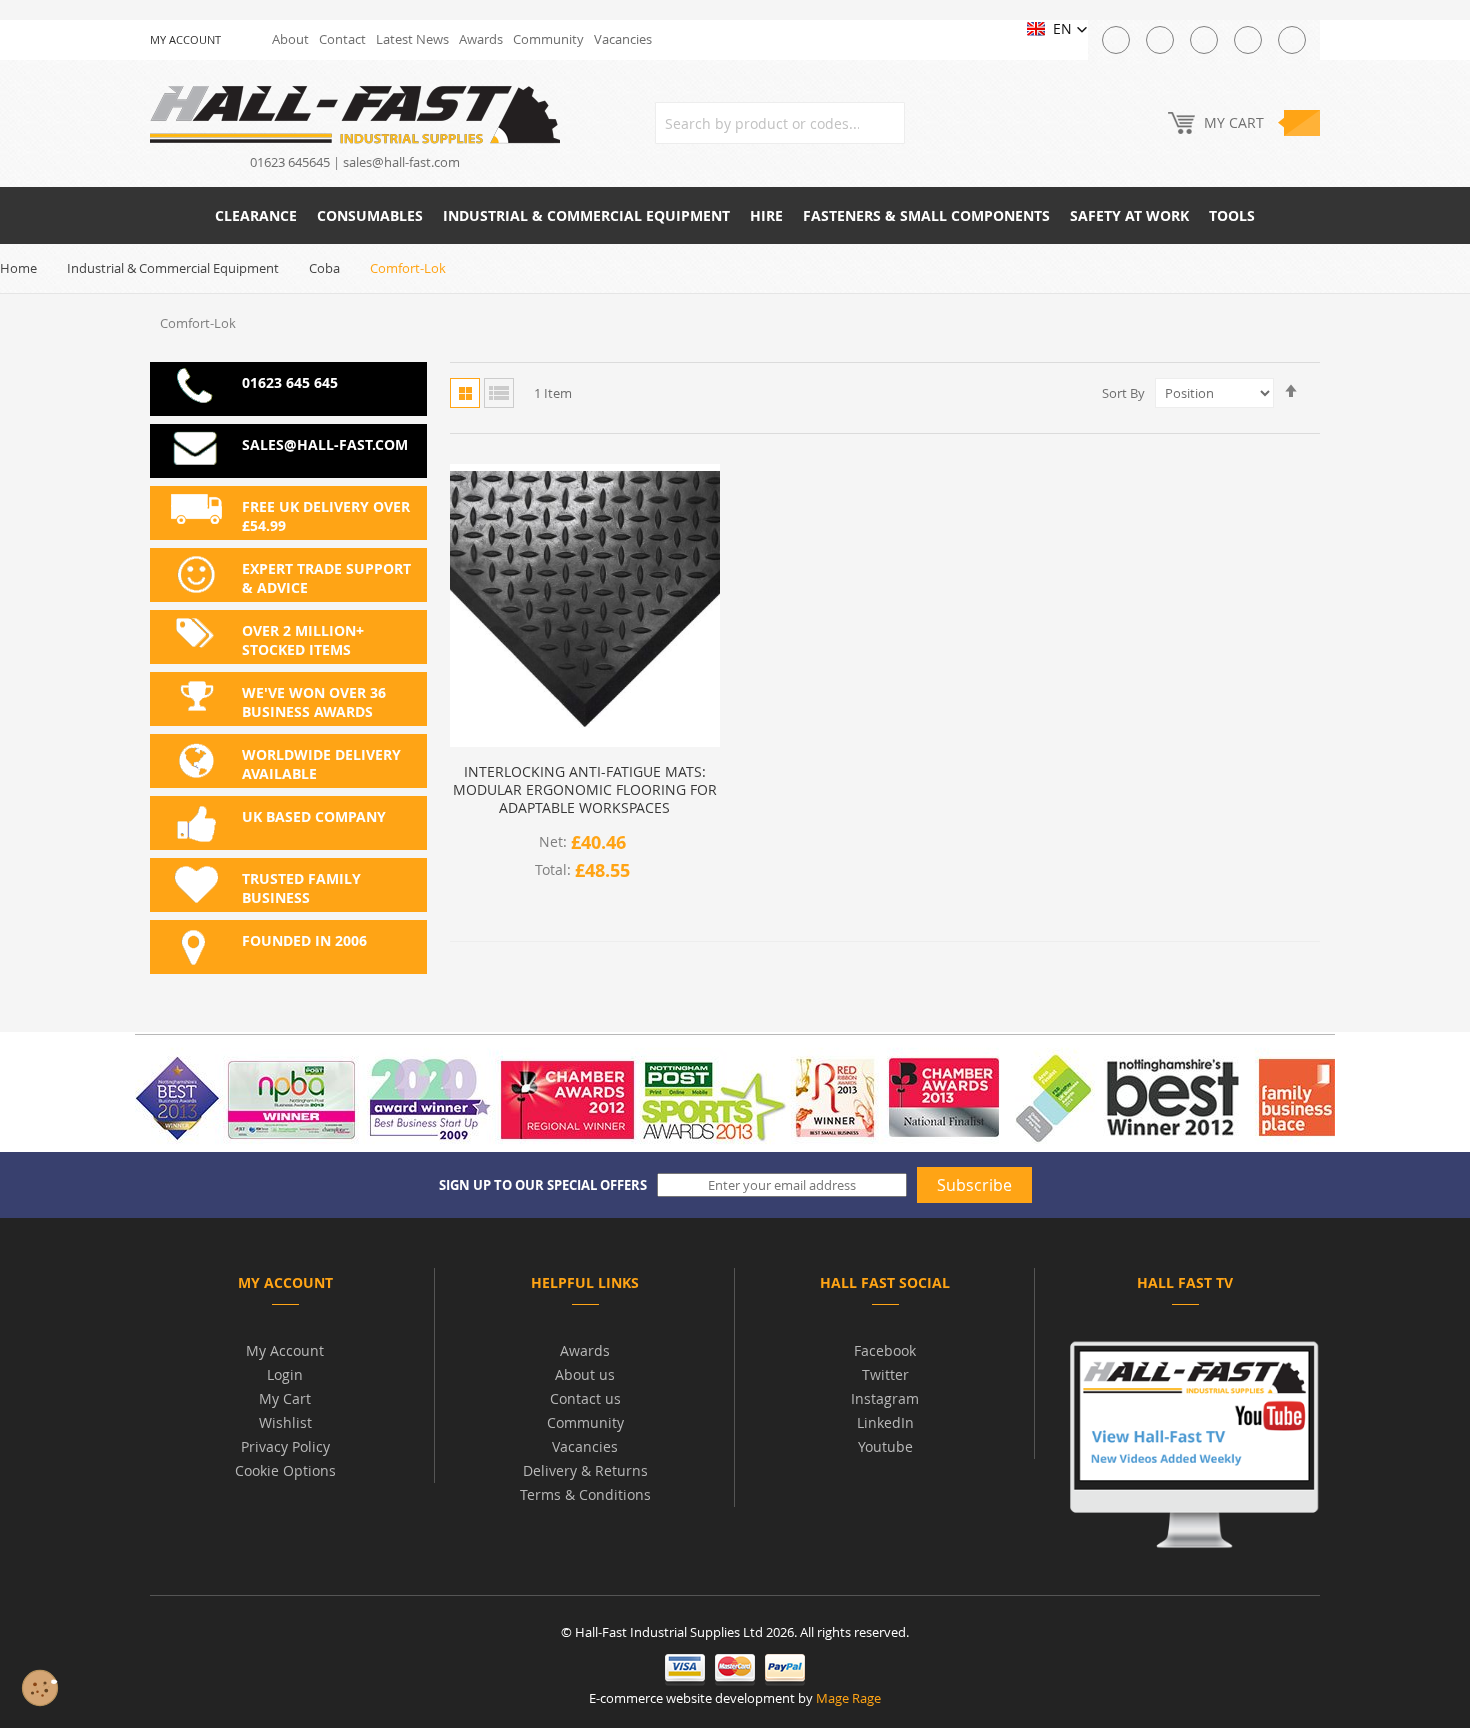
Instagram (885, 1398)
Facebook (885, 1350)
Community (548, 39)
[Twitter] (1116, 40)
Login (285, 1374)
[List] (499, 393)
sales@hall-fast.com (401, 162)
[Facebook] (1160, 40)
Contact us (585, 1398)
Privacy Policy (285, 1446)
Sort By (1123, 393)
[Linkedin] (1292, 40)
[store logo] (355, 114)
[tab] (285, 1286)
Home (18, 268)
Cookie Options (285, 1470)
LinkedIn (885, 1422)
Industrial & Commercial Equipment (173, 268)
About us (585, 1374)
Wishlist (285, 1422)
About (290, 39)
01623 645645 (290, 162)
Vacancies (623, 39)
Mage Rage (848, 1698)
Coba (324, 268)
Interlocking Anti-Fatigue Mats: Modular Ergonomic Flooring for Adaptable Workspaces (585, 790)
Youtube (885, 1446)
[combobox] (780, 123)
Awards (481, 39)
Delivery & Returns (585, 1470)
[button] (1057, 29)
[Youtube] (1248, 40)
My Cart (285, 1398)
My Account (285, 1350)
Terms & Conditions (585, 1494)
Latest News (412, 39)
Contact (342, 39)
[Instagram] (1204, 40)
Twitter (885, 1374)
